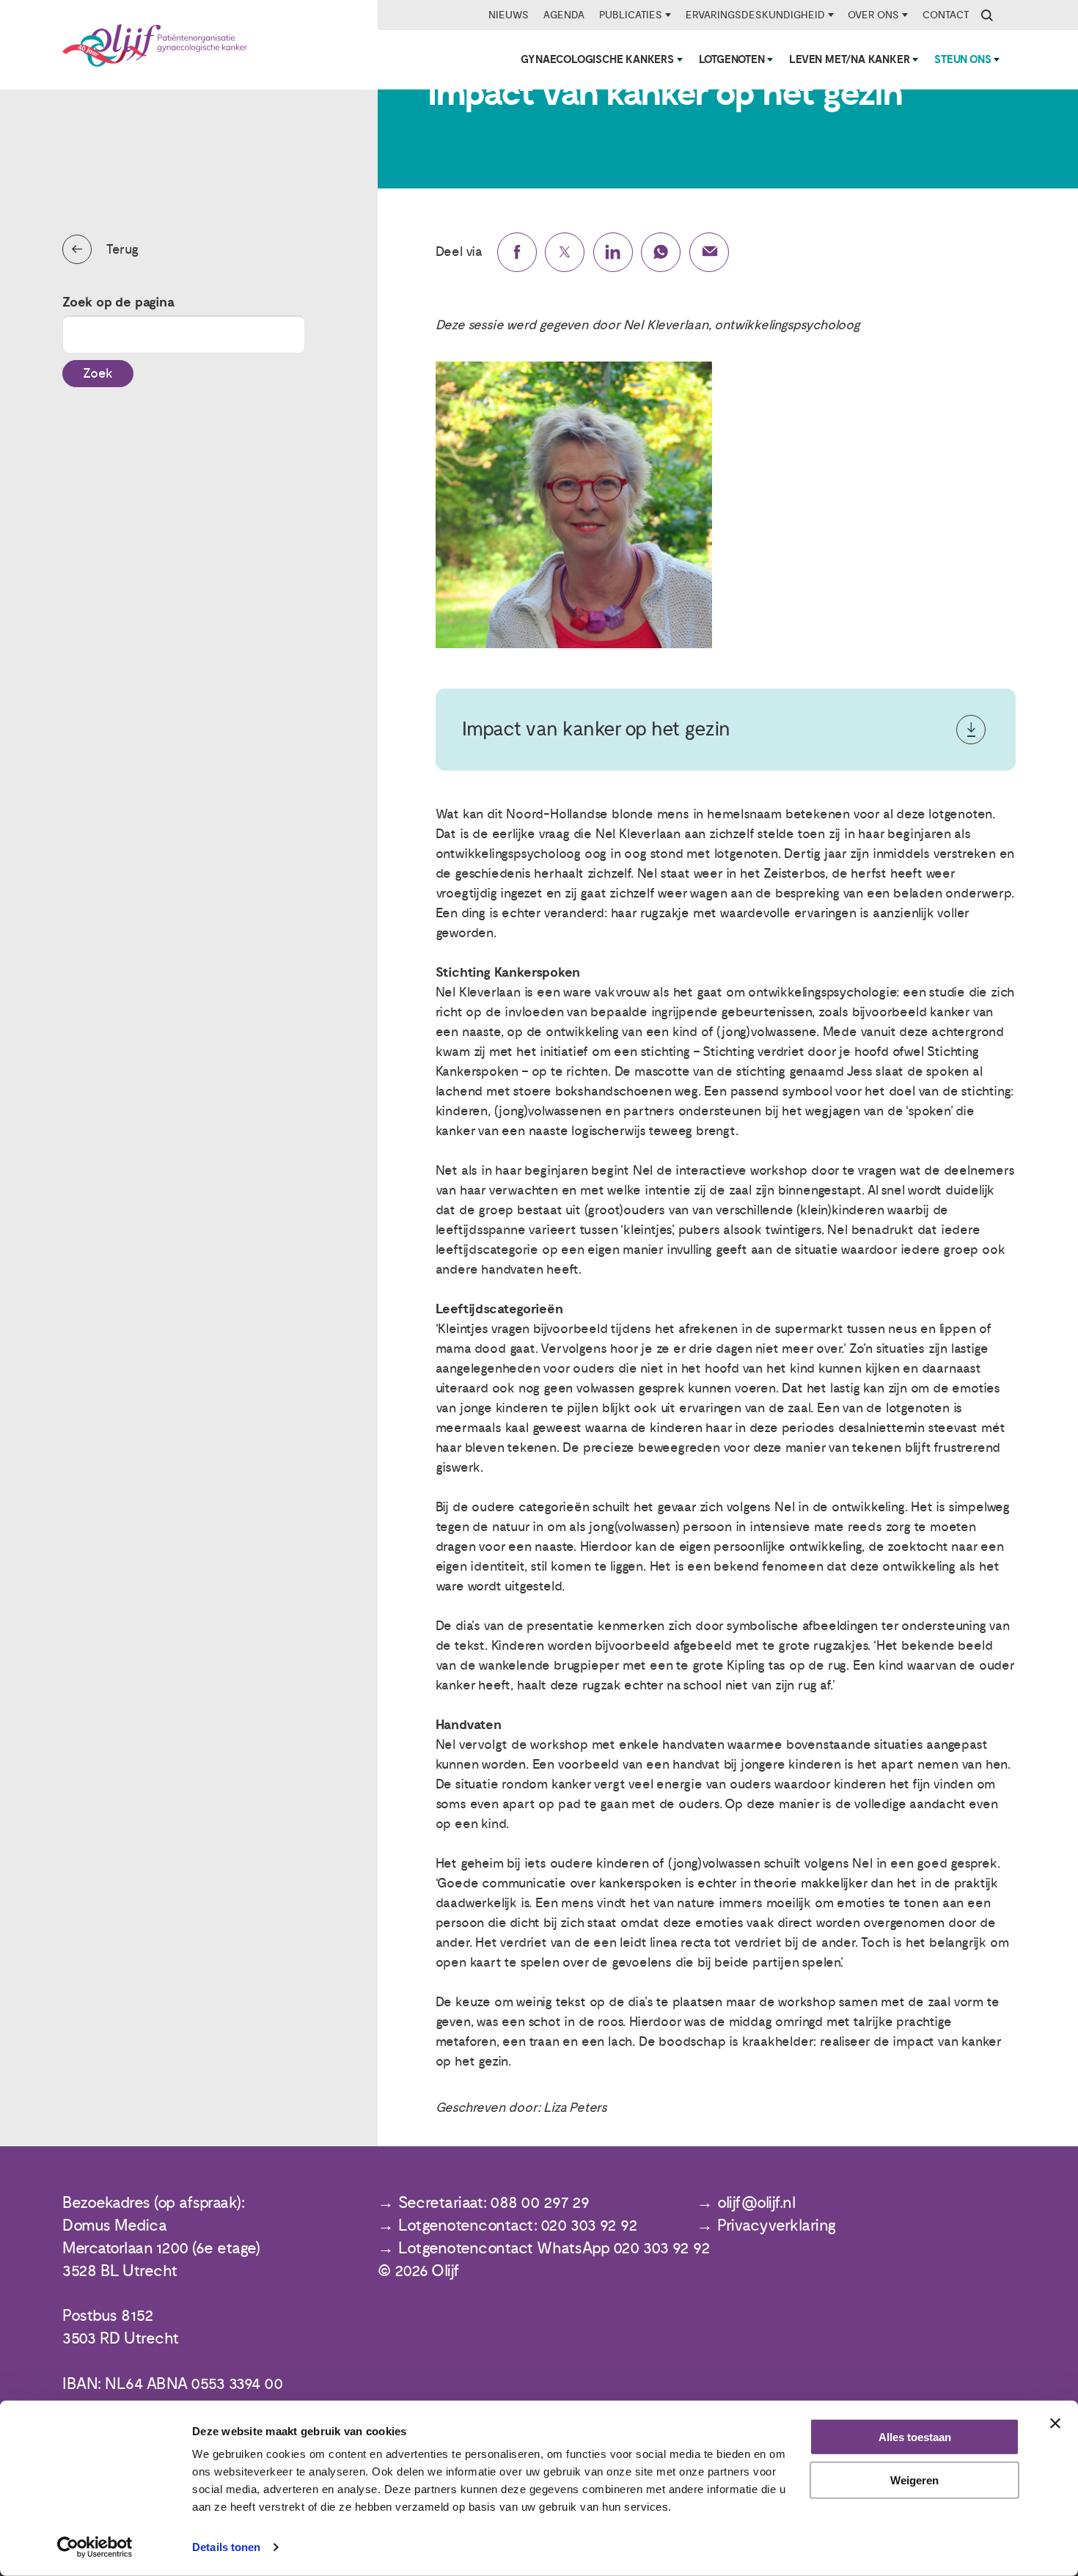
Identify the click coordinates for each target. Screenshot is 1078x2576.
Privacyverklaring (777, 2226)
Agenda (564, 15)
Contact (946, 15)
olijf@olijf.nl (756, 2203)
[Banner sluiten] (1055, 2423)
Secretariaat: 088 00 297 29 (494, 2203)
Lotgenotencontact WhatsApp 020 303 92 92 (554, 2249)
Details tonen (226, 2547)
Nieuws (509, 15)
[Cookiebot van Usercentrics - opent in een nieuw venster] (95, 2547)
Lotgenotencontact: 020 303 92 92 (518, 2226)
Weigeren (914, 2480)
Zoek (98, 374)
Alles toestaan (915, 2437)
